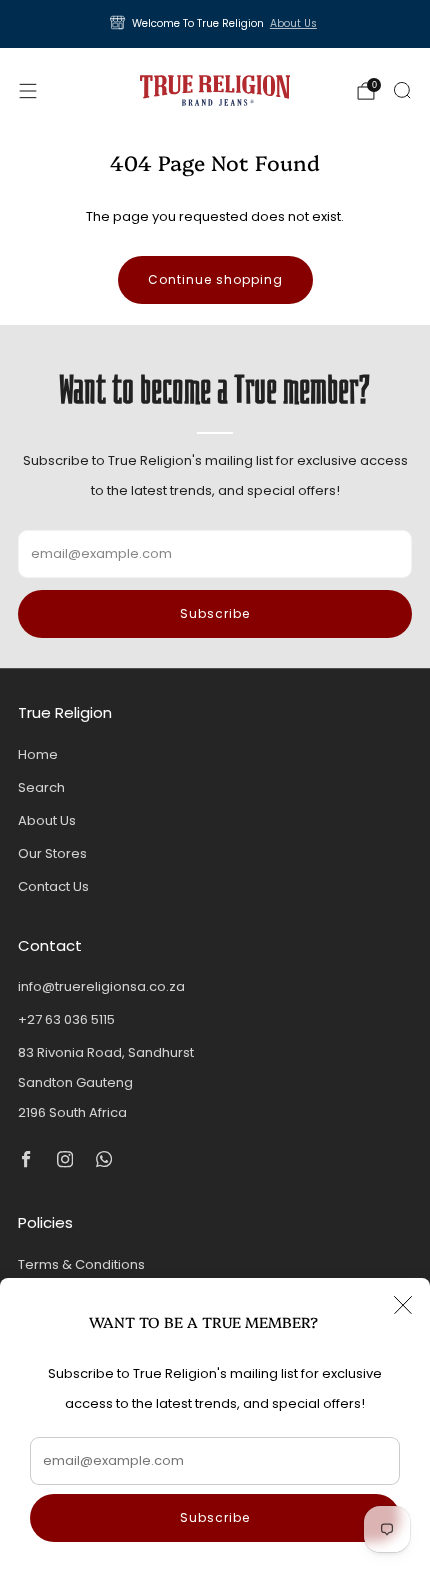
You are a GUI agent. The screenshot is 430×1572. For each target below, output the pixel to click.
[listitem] (215, 24)
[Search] (402, 90)
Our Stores (52, 853)
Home (38, 754)
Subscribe (215, 1517)
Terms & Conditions (81, 1264)
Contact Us (53, 886)
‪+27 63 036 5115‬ (66, 1019)
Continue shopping (215, 279)
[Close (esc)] (403, 1305)
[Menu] (28, 91)
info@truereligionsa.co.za (101, 986)
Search (41, 787)
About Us (293, 23)
